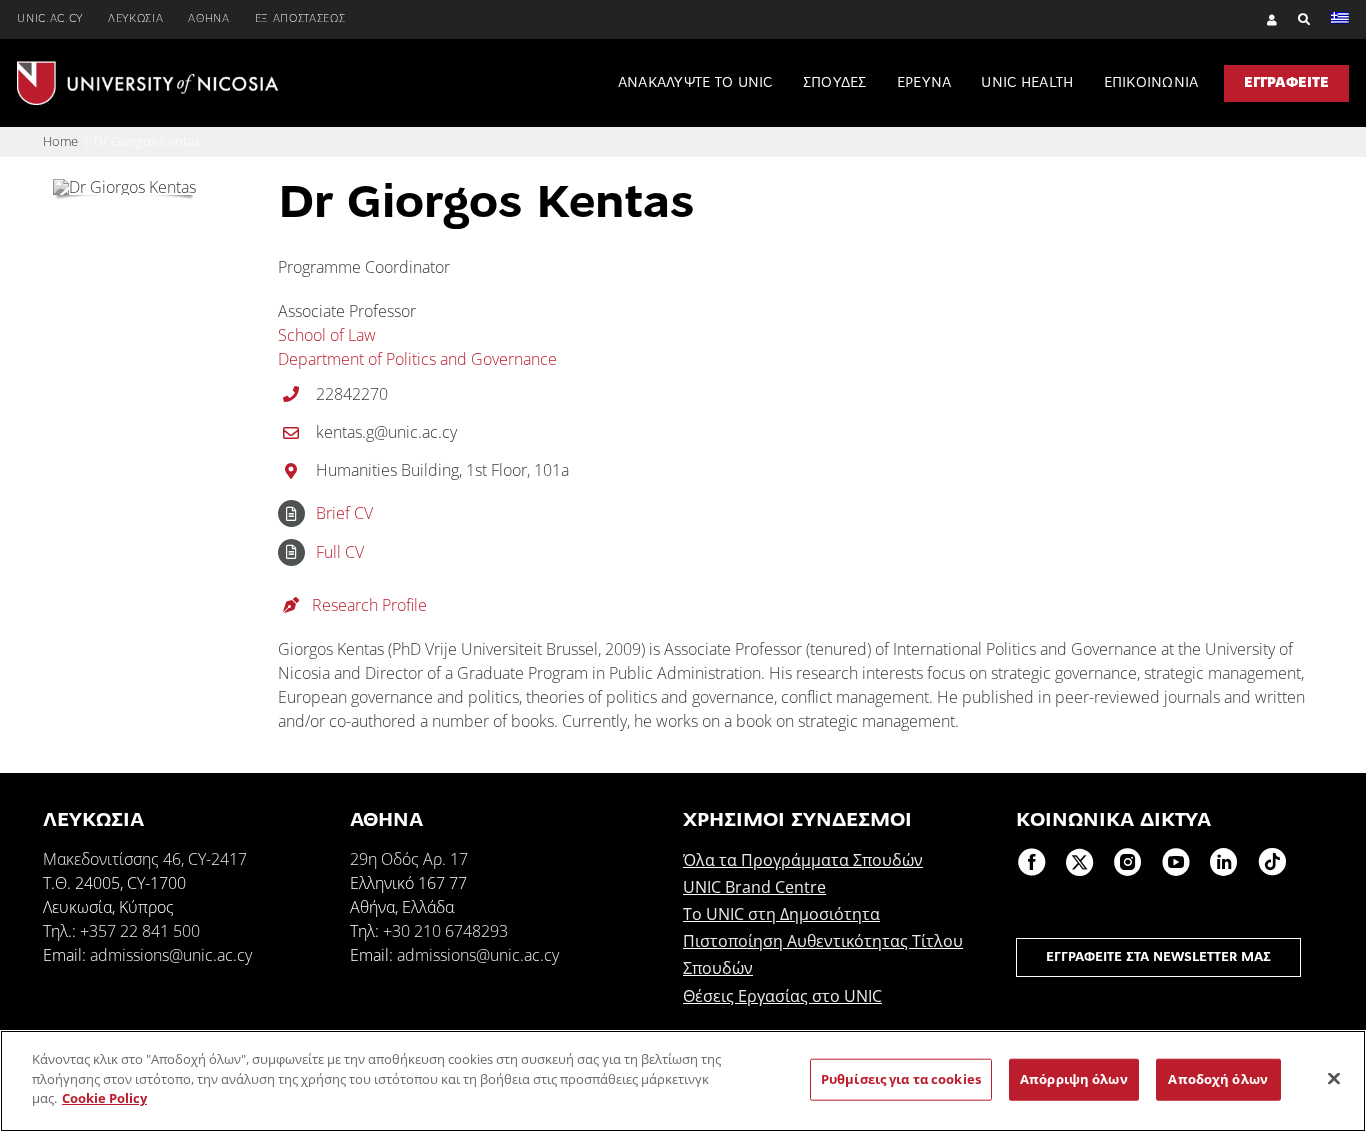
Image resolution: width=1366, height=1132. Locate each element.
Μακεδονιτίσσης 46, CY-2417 (145, 859)
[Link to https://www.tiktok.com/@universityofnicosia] (1272, 862)
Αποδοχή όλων (1218, 1079)
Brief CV (344, 513)
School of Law (327, 335)
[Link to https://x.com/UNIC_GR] (1080, 862)
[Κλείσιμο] (1334, 1079)
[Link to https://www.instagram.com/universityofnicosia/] (1128, 862)
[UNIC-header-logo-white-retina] (147, 69)
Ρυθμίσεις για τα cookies (901, 1079)
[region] (683, 1081)
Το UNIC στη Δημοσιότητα (781, 914)
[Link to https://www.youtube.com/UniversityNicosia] (1176, 862)
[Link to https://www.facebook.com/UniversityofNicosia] (1032, 862)
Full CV (340, 552)
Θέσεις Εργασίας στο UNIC (782, 996)
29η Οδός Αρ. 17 (409, 859)
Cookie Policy (104, 1098)
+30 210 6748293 (445, 931)
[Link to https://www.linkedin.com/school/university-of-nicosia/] (1224, 862)
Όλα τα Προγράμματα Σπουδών (803, 860)
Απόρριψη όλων (1074, 1079)
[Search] (1294, 19)
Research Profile (367, 605)
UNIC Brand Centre (754, 887)
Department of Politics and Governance (417, 359)
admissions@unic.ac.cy (171, 955)
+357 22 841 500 (140, 931)
